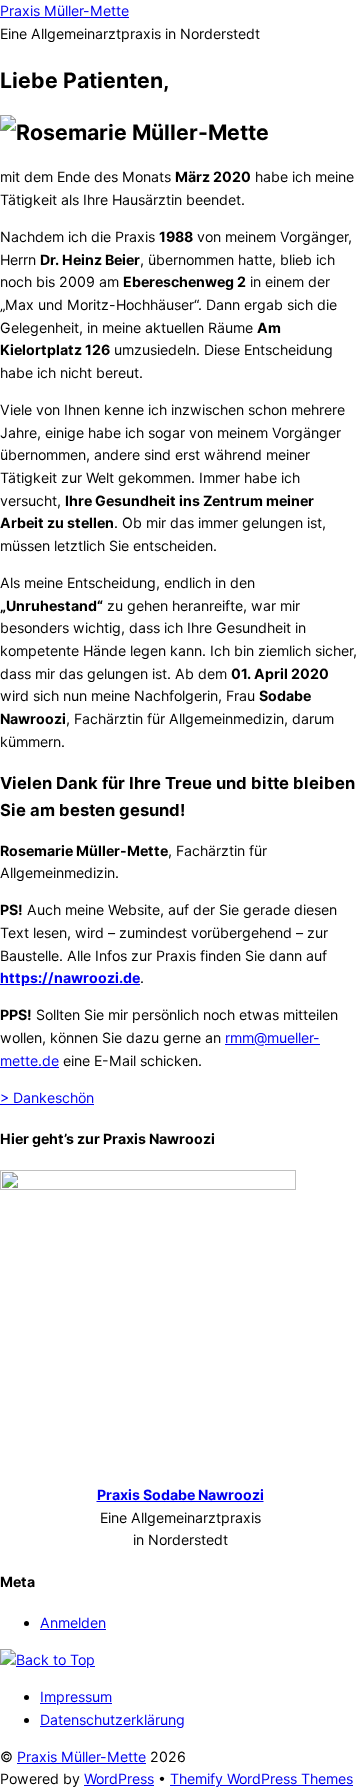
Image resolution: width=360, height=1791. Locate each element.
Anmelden (73, 1622)
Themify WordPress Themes (261, 1778)
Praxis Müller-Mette (81, 1756)
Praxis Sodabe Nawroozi (180, 1494)
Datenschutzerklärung (112, 1719)
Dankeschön (47, 1097)
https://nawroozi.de (70, 977)
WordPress (119, 1778)
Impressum (76, 1696)
